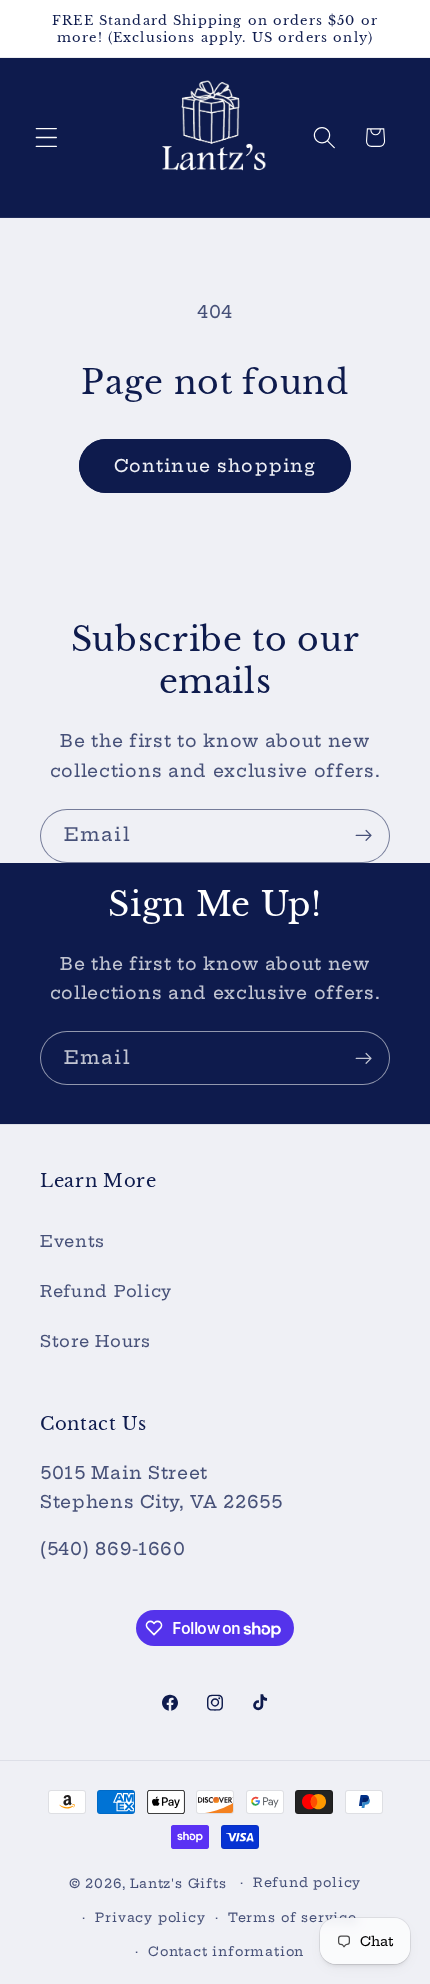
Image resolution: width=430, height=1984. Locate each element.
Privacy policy (150, 1917)
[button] (46, 137)
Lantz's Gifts (178, 1882)
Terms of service (292, 1917)
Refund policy (307, 1882)
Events (72, 1241)
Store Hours (95, 1341)
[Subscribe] (363, 836)
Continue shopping (215, 466)
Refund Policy (106, 1291)
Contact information (226, 1951)
